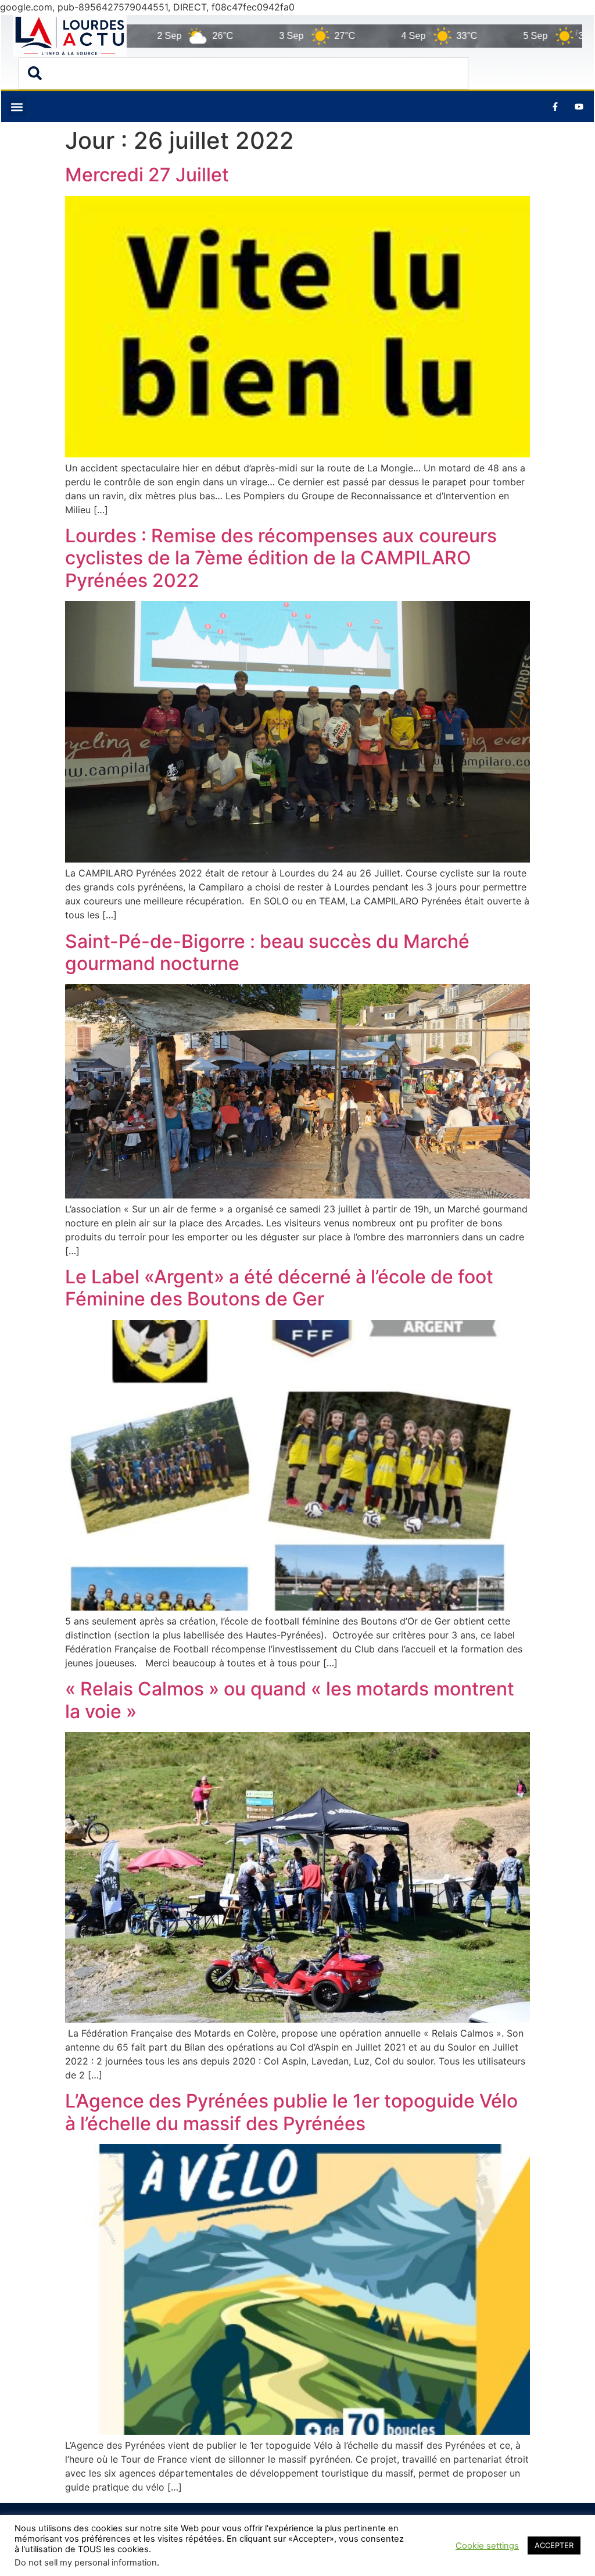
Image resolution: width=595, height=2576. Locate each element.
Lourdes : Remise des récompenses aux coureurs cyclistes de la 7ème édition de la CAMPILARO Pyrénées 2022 (281, 558)
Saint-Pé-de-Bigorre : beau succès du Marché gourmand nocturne (267, 952)
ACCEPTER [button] (554, 2545)
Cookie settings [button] (487, 2546)
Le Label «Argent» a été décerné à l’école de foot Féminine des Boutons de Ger (279, 1288)
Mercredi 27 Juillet (147, 175)
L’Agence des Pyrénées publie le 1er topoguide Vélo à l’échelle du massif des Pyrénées (291, 2112)
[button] (17, 107)
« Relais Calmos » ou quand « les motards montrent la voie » (290, 1700)
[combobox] (243, 73)
